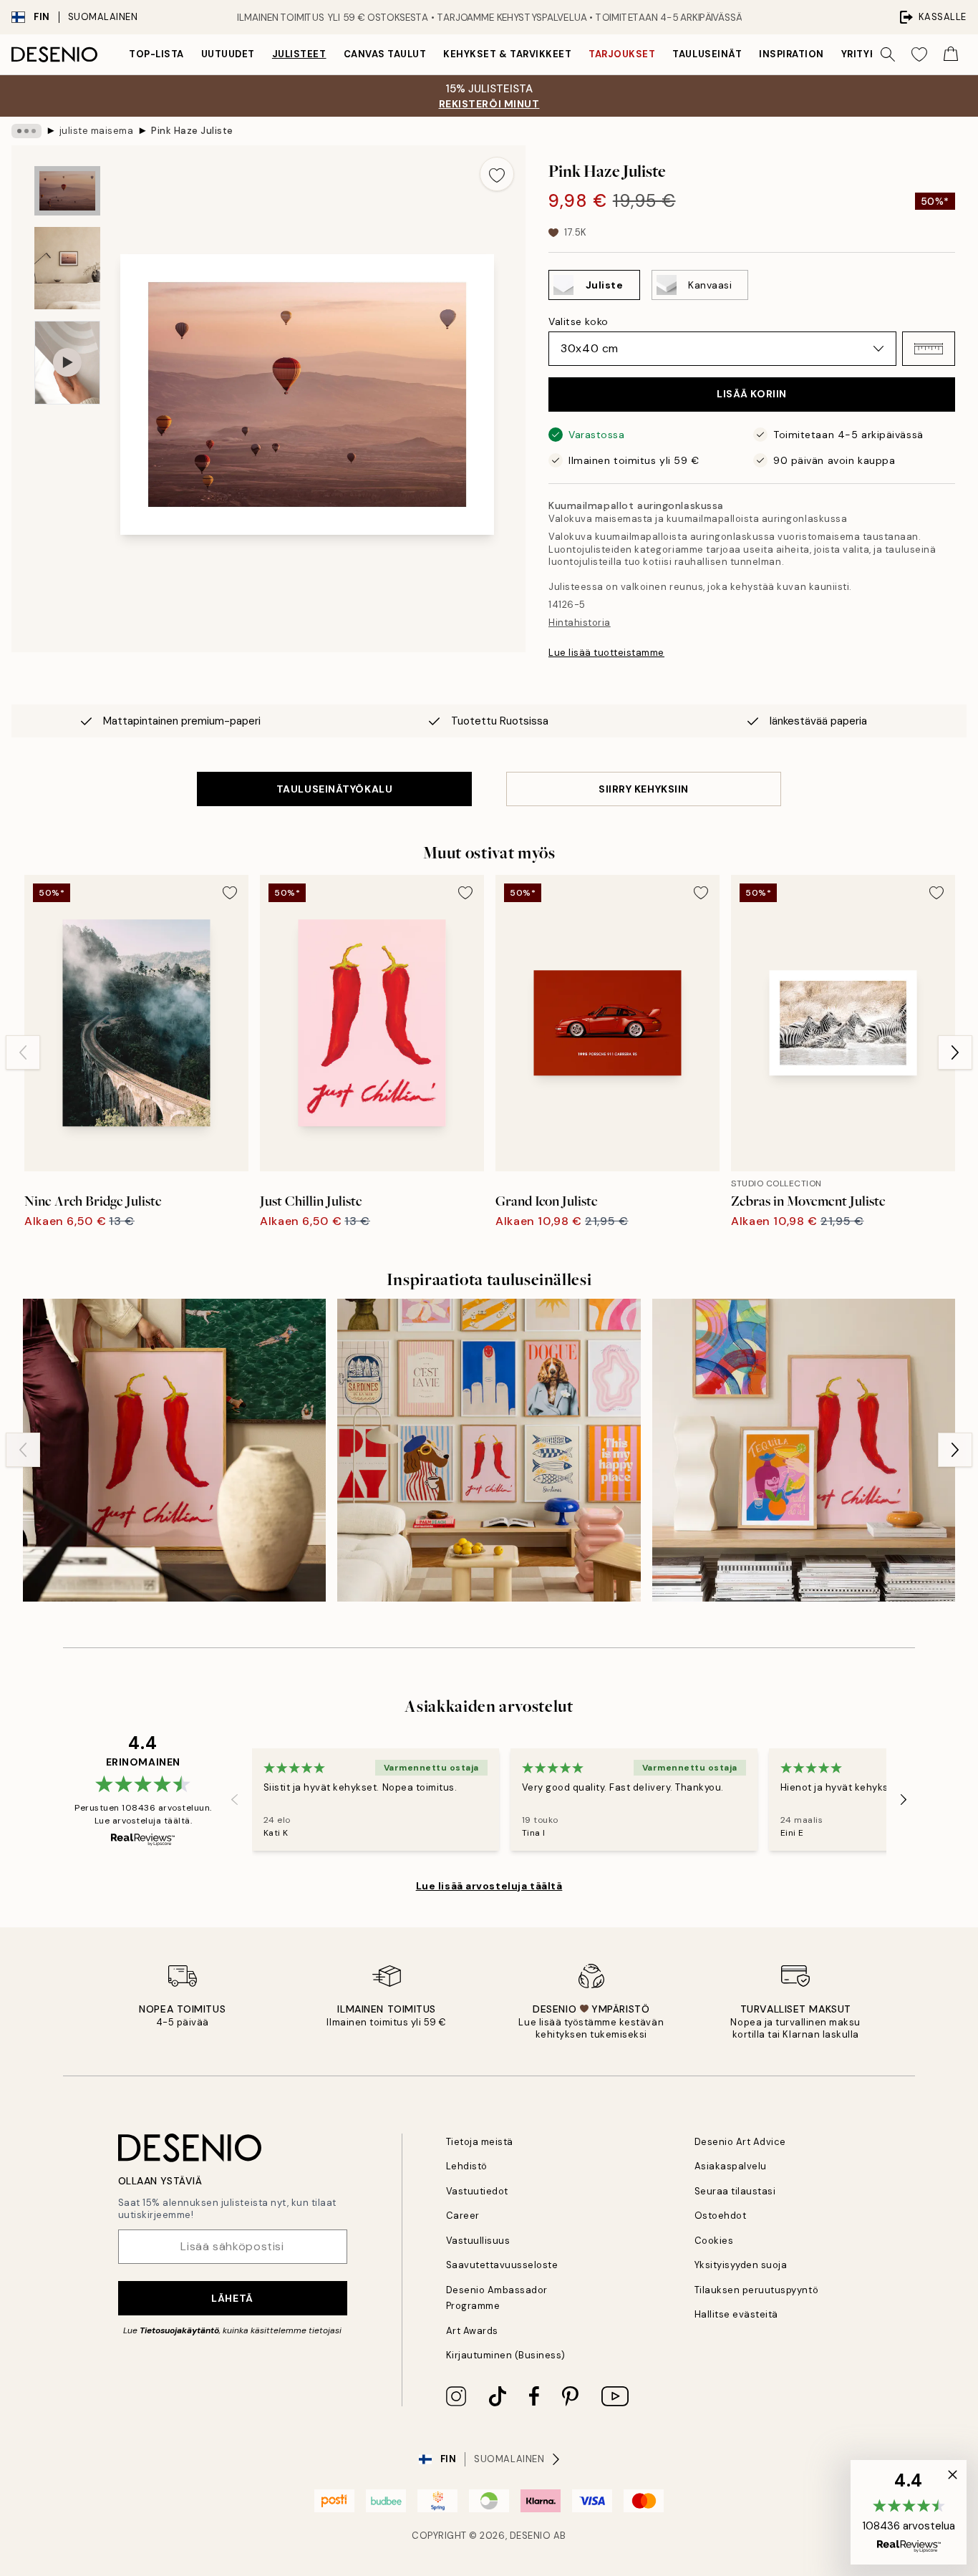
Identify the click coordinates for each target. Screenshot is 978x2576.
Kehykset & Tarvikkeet (507, 54)
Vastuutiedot (477, 2191)
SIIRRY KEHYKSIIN (644, 789)
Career (463, 2216)
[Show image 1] (67, 191)
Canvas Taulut (385, 54)
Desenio (531, 2536)
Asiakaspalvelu (731, 2166)
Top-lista (156, 54)
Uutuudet (228, 54)
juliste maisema (97, 131)
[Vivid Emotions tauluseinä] (489, 1450)
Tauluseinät (707, 54)
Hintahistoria (580, 623)
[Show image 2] (67, 268)
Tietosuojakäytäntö (179, 2330)
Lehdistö (467, 2166)
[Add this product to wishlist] (497, 174)
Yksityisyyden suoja (741, 2265)
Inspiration (791, 54)
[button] (929, 349)
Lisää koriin (752, 394)
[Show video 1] (67, 363)
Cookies (714, 2241)
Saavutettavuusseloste (502, 2265)
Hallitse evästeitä (736, 2314)
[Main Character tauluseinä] (174, 1450)
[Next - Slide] (955, 1052)
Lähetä (232, 2298)
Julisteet (299, 54)
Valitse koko (578, 321)
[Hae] (888, 54)
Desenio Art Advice (740, 2142)
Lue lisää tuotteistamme (606, 653)
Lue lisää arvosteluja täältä (489, 1886)
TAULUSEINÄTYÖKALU (335, 789)
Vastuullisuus (478, 2241)
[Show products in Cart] (951, 54)
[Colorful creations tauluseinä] (804, 1450)
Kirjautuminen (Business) (506, 2355)
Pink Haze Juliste (192, 131)
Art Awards (472, 2331)
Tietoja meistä (480, 2142)
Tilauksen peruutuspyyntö (756, 2290)
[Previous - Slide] (23, 1052)
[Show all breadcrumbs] (26, 131)
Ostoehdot (721, 2216)
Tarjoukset (622, 54)
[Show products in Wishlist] (919, 54)
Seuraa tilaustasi (735, 2191)
